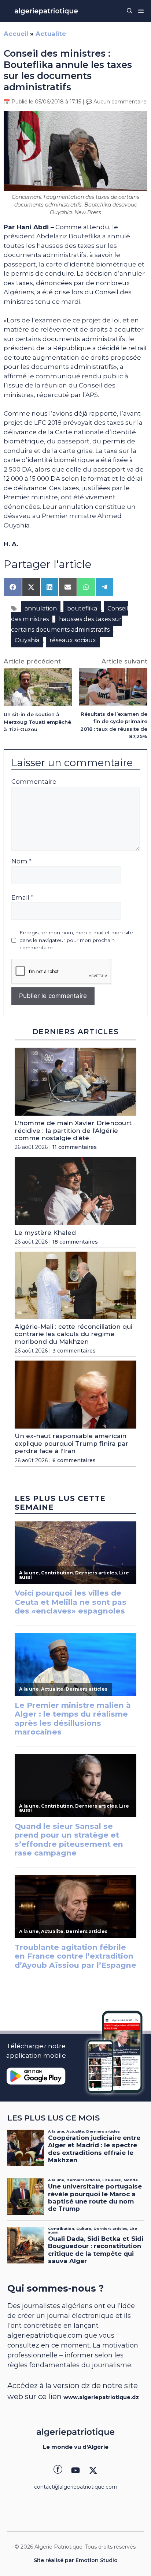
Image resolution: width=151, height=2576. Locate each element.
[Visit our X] (93, 2470)
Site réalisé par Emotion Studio (76, 2560)
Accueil (16, 34)
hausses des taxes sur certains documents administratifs (66, 624)
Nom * (21, 861)
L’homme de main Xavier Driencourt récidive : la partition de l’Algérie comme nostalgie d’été (73, 1130)
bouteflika (82, 608)
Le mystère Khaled (45, 1233)
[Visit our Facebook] (58, 2470)
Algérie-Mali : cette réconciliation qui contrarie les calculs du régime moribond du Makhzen (73, 1334)
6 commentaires (74, 1460)
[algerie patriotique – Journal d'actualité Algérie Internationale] (46, 11)
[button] (130, 11)
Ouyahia (27, 640)
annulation (41, 608)
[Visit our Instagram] (75, 2470)
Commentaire (34, 782)
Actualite (51, 34)
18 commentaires (75, 1242)
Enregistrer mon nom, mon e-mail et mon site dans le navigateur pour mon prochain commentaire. (76, 940)
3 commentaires (74, 1351)
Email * (22, 897)
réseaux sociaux (73, 640)
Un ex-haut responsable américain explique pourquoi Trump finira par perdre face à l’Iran (71, 1443)
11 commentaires (75, 1147)
